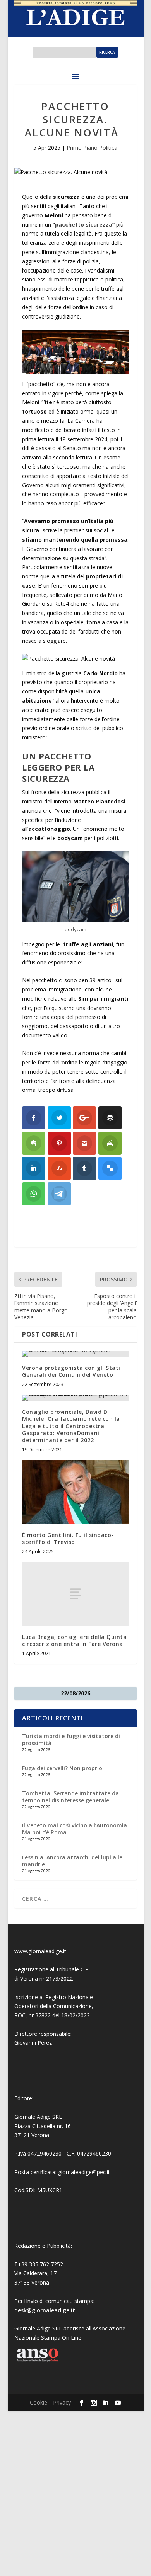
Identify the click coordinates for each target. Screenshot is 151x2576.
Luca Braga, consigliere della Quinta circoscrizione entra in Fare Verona (74, 1640)
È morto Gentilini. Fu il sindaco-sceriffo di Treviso (68, 1538)
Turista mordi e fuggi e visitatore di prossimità (71, 1740)
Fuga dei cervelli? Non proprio (62, 1768)
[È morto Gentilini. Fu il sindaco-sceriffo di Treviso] (75, 1492)
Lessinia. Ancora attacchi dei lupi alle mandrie (72, 1861)
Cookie (39, 2402)
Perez (45, 2043)
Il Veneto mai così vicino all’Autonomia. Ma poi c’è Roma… (75, 1829)
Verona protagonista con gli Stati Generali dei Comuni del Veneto (71, 1371)
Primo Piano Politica (92, 148)
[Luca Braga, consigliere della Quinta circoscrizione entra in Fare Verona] (75, 1594)
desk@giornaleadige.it (45, 2310)
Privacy (62, 2402)
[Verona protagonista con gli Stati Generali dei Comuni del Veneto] (75, 1354)
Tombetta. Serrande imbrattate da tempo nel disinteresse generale (70, 1797)
